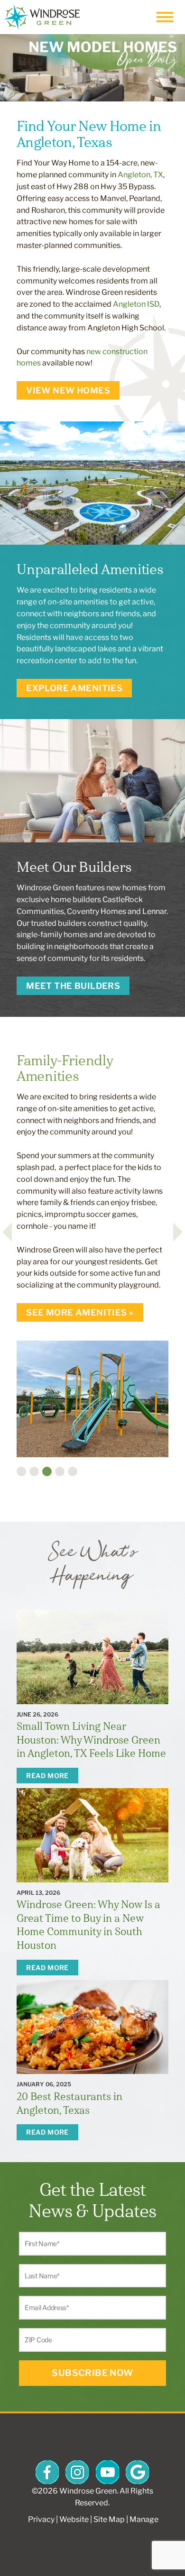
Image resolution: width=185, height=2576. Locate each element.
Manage (144, 2519)
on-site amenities (78, 602)
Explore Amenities (74, 688)
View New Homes (68, 390)
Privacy (41, 2519)
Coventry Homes (97, 911)
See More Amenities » (80, 1312)
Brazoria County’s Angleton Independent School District (88, 1497)
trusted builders (59, 923)
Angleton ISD (136, 304)
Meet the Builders (73, 986)
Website (74, 2519)
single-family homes (52, 935)
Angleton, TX (140, 175)
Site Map (109, 2519)
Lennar (154, 911)
